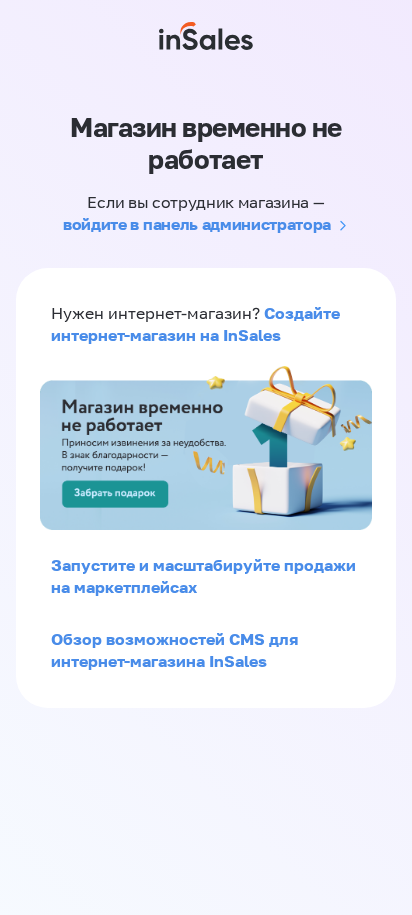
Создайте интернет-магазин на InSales (195, 324)
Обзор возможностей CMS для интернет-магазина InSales (174, 650)
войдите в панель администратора (197, 224)
